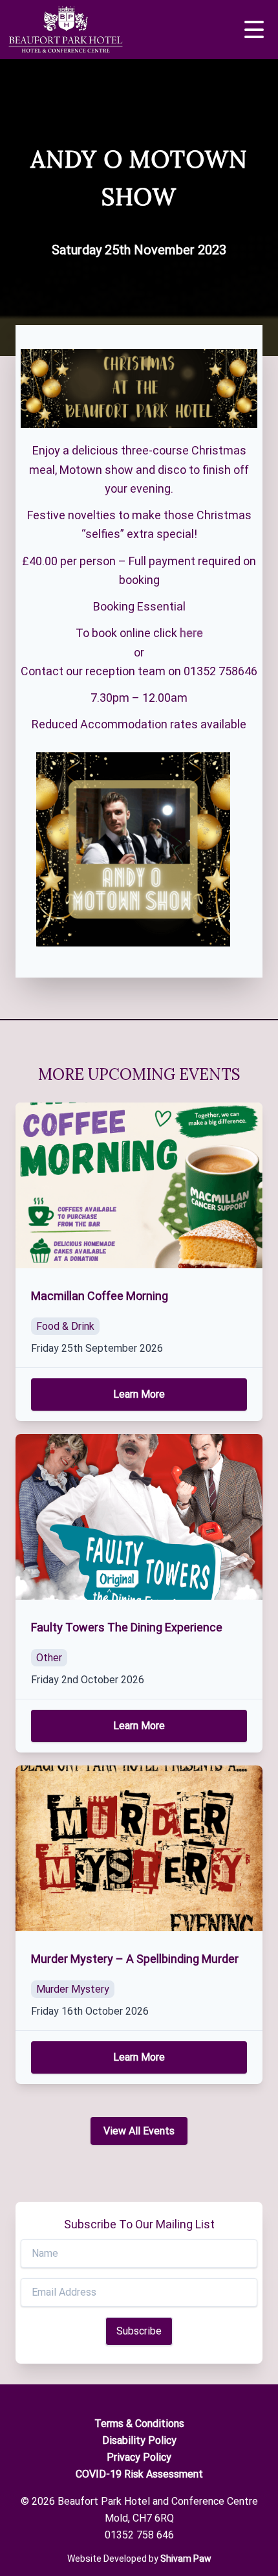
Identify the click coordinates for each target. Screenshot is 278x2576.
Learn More (139, 1394)
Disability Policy (139, 2440)
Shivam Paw (186, 2559)
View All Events (139, 2131)
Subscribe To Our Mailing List (139, 2224)
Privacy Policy (139, 2457)
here (191, 633)
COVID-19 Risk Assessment (139, 2474)
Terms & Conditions (139, 2424)
